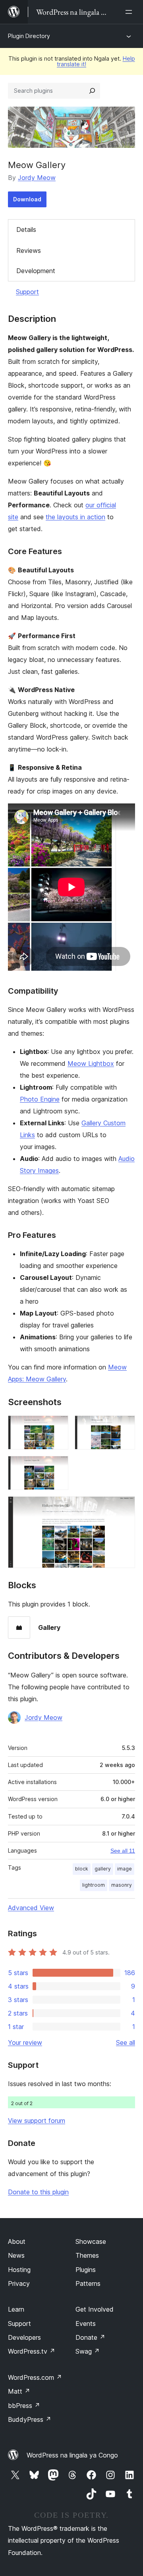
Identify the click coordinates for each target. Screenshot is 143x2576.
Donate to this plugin (38, 2192)
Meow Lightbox (91, 1063)
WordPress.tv (32, 2351)
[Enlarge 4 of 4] (124, 1507)
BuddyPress (30, 2419)
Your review (25, 2042)
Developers (24, 2337)
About (17, 2241)
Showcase (91, 2241)
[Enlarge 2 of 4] (124, 1426)
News (16, 2255)
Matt (19, 2391)
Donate (90, 2337)
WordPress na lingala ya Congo (72, 2455)
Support (27, 292)
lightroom (94, 1885)
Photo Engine (40, 1099)
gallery (103, 1869)
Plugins (86, 2270)
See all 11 (123, 1851)
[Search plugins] (92, 91)
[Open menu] (130, 12)
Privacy (19, 2283)
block (82, 1869)
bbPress (24, 2406)
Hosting (19, 2270)
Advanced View (31, 1908)
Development (36, 271)
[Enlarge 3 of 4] (58, 1467)
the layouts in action (75, 517)
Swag (88, 2351)
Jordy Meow (37, 178)
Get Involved (95, 2309)
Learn (16, 2309)
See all (126, 2042)
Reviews (29, 251)
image (125, 1869)
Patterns (88, 2283)
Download (27, 199)
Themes (87, 2255)
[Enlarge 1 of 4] (58, 1426)
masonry (122, 1885)
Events (86, 2324)
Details (26, 229)
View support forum (37, 2121)
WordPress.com (35, 2377)
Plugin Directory (29, 36)
